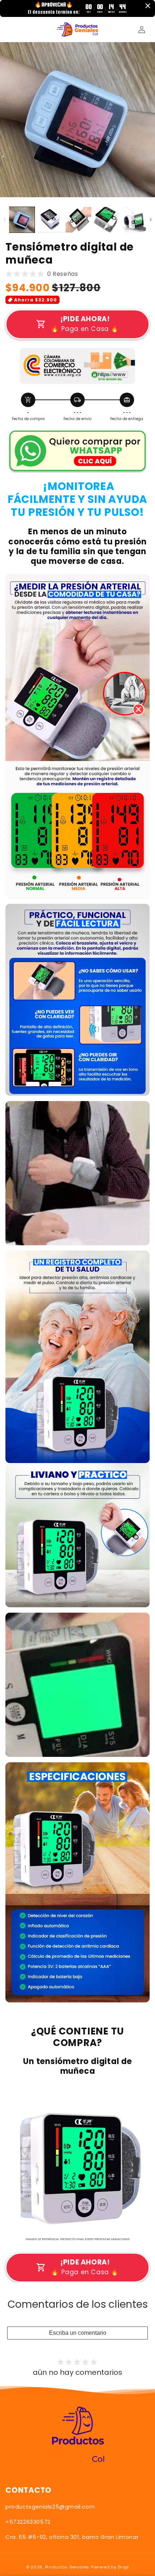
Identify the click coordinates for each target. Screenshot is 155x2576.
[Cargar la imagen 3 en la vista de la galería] (78, 220)
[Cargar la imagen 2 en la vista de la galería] (50, 220)
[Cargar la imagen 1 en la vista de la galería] (22, 220)
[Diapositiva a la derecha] (150, 220)
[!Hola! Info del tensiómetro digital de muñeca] (77, 466)
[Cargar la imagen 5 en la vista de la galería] (135, 220)
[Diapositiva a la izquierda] (5, 220)
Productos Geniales (67, 2567)
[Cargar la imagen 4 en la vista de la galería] (107, 220)
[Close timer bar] (148, 6)
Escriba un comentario (78, 2333)
